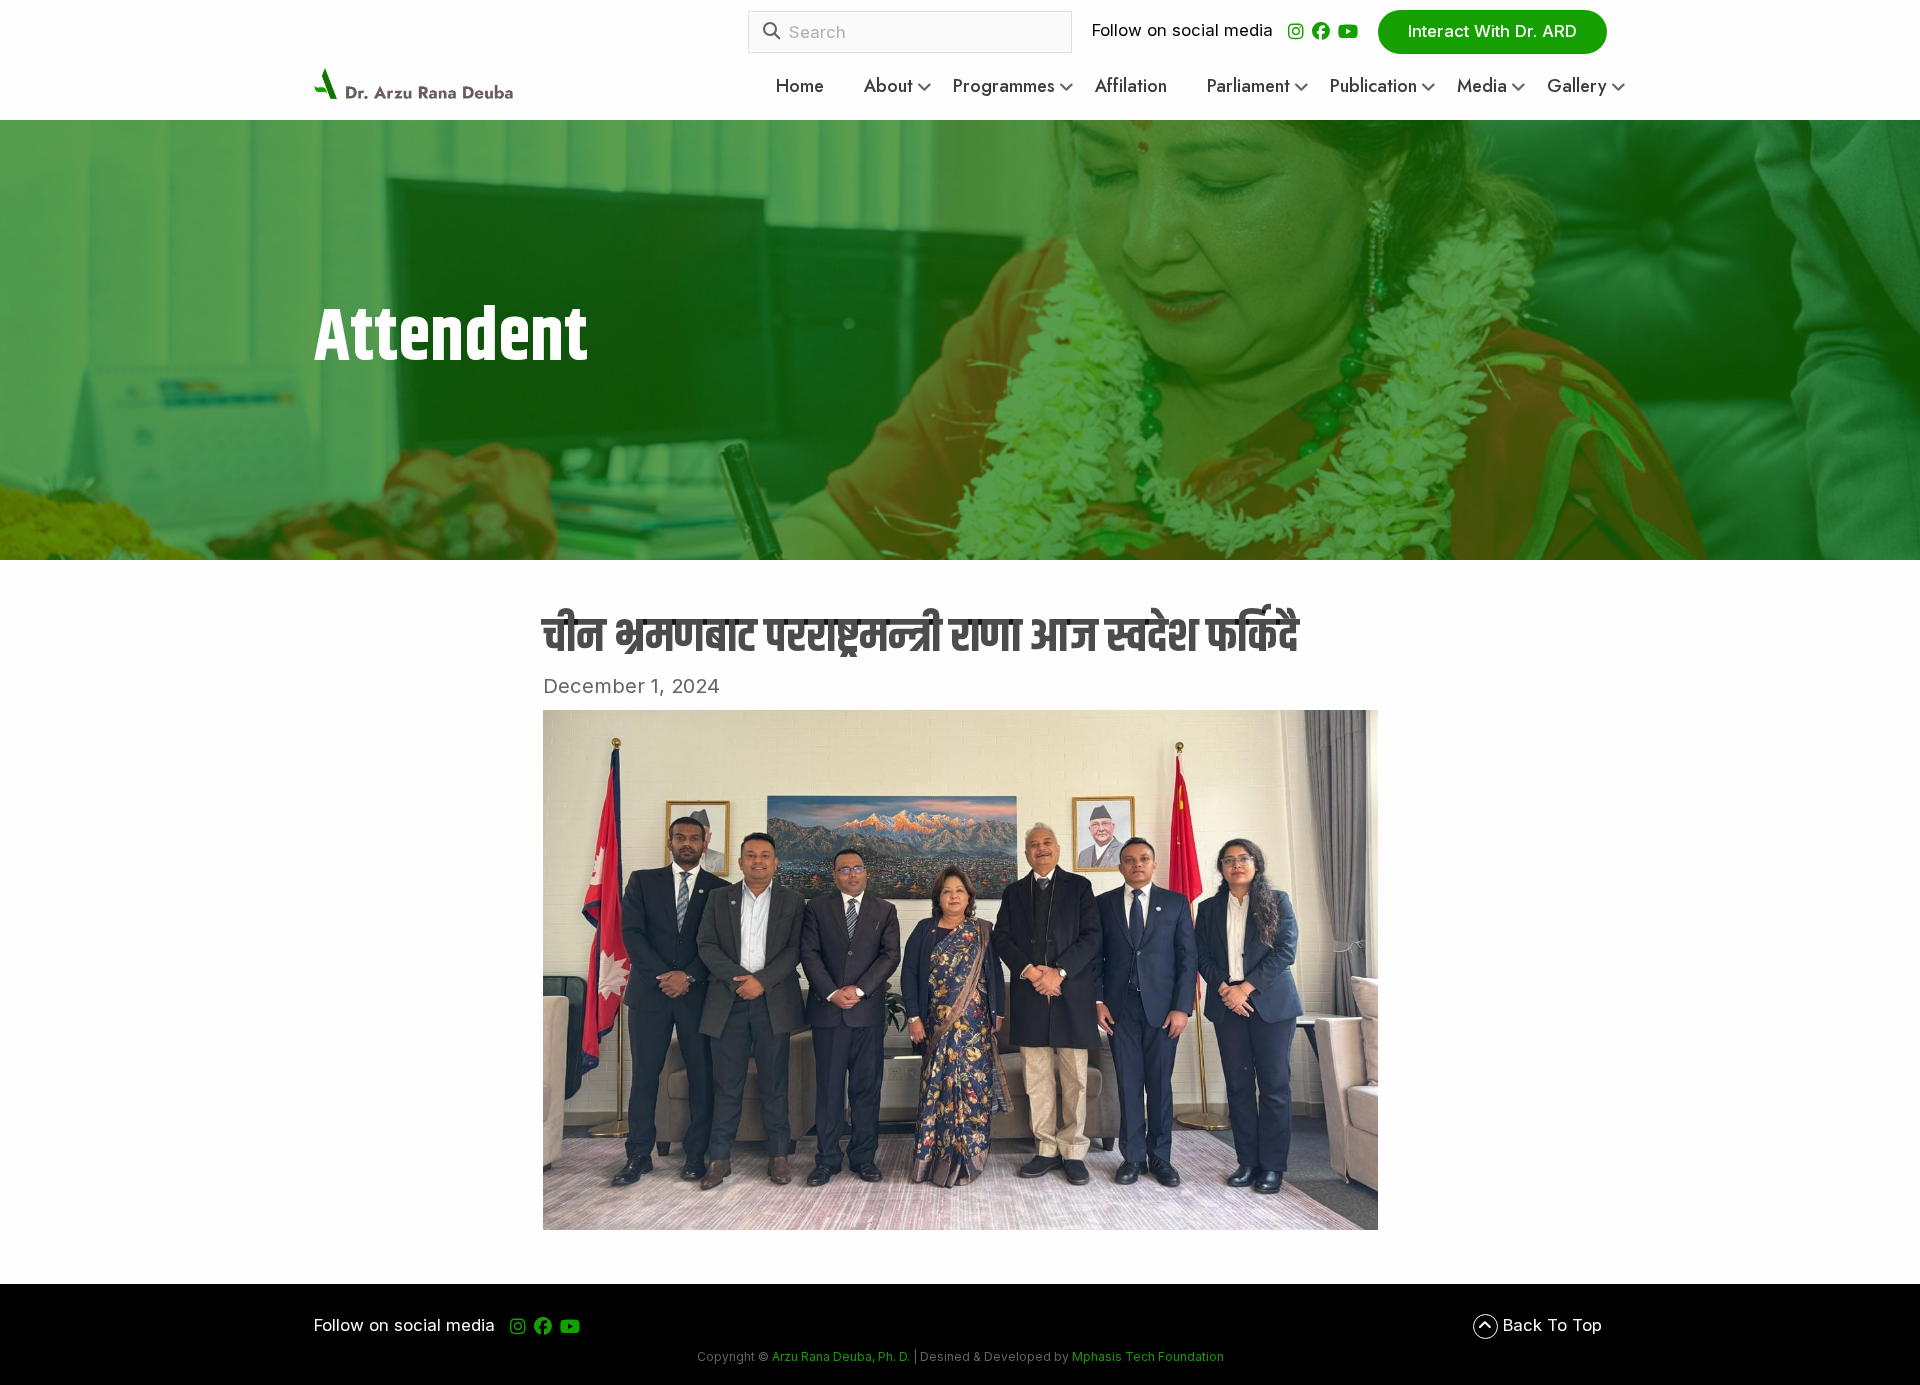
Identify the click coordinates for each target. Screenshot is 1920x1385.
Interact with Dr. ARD (1492, 31)
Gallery (1577, 86)
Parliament (1248, 86)
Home (800, 86)
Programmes (1004, 86)
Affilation (1131, 86)
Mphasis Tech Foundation (1146, 1356)
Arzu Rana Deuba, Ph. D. (841, 1356)
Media (1482, 86)
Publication (1373, 86)
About (888, 86)
